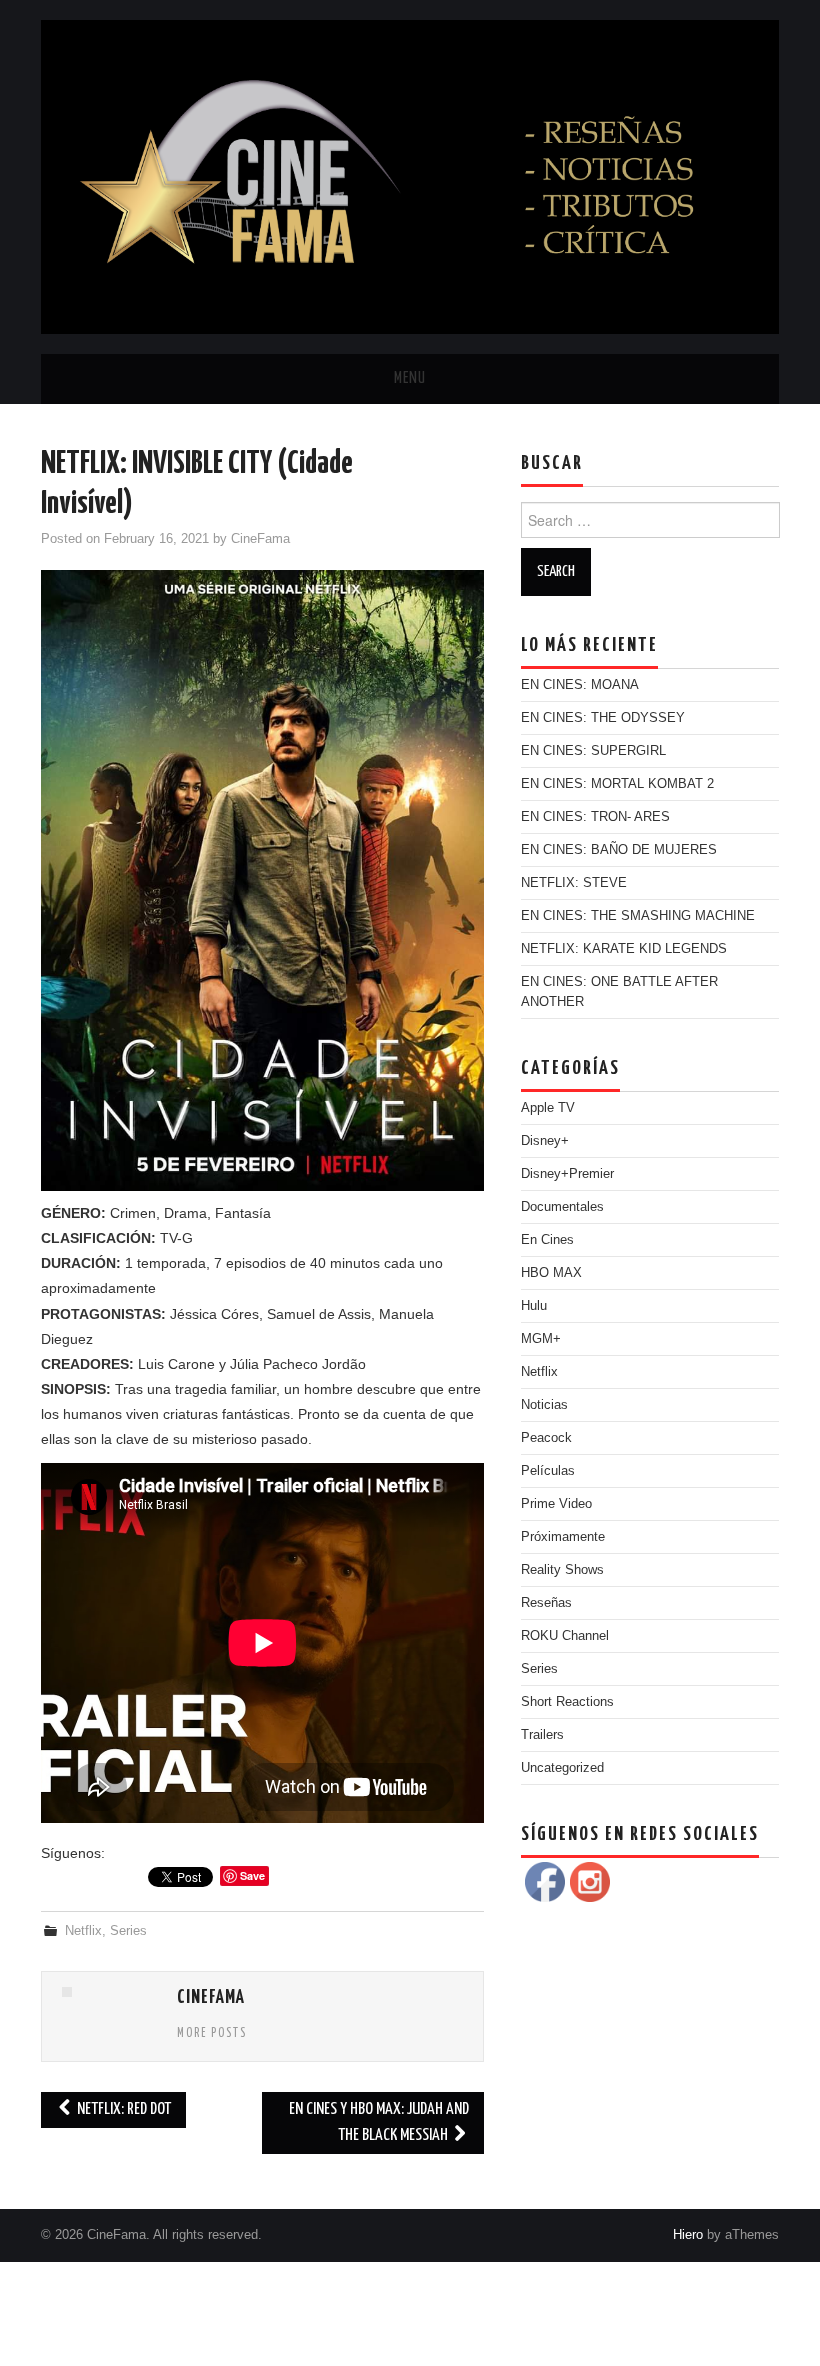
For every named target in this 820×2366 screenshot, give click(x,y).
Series (128, 1931)
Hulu (534, 1306)
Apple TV (548, 1108)
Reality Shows (562, 1570)
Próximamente (563, 1537)
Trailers (542, 1735)
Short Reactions (567, 1702)
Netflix (83, 1931)
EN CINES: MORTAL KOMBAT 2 (617, 784)
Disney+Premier (567, 1174)
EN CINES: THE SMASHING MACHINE (638, 916)
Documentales (562, 1207)
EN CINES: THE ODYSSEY (603, 718)
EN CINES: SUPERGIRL (593, 751)
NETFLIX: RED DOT (122, 2109)
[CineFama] (410, 176)
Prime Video (556, 1504)
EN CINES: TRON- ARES (595, 817)
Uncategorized (562, 1768)
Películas (548, 1471)
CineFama (260, 539)
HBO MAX (551, 1273)
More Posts (212, 2034)
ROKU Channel (565, 1636)
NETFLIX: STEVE (574, 883)
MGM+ (541, 1339)
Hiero (688, 2235)
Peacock (546, 1438)
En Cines (547, 1240)
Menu (410, 378)
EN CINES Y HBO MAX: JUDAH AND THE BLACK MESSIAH (379, 2122)
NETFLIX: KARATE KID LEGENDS (624, 949)
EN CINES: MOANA (580, 685)
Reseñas (546, 1603)
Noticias (544, 1405)
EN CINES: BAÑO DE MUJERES (619, 850)
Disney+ (545, 1141)
